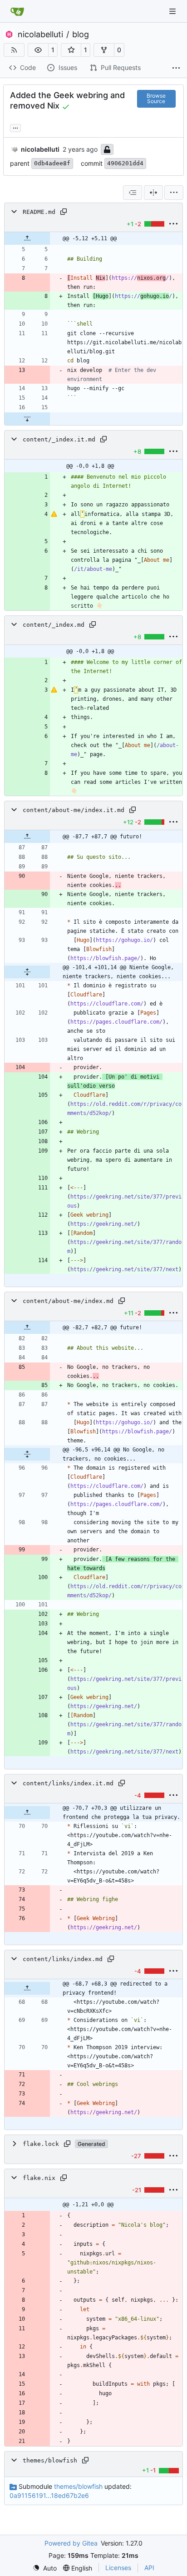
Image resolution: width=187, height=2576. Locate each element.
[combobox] (133, 193)
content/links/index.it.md (68, 1783)
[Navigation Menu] (173, 11)
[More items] (176, 68)
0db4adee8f (52, 163)
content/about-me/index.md (68, 1301)
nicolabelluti (40, 35)
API (149, 2568)
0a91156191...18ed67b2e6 (49, 2495)
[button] (38, 50)
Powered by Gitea (71, 2543)
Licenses (118, 2568)
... (15, 127)
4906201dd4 (125, 163)
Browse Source (156, 98)
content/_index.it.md (59, 439)
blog (81, 35)
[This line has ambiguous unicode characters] (54, 514)
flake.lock (41, 2144)
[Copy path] (64, 212)
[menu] (174, 193)
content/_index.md (54, 625)
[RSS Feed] (14, 50)
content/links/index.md (63, 1959)
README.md (39, 212)
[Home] (17, 11)
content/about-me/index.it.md (74, 810)
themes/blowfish (50, 2460)
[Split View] (153, 193)
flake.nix (39, 2178)
